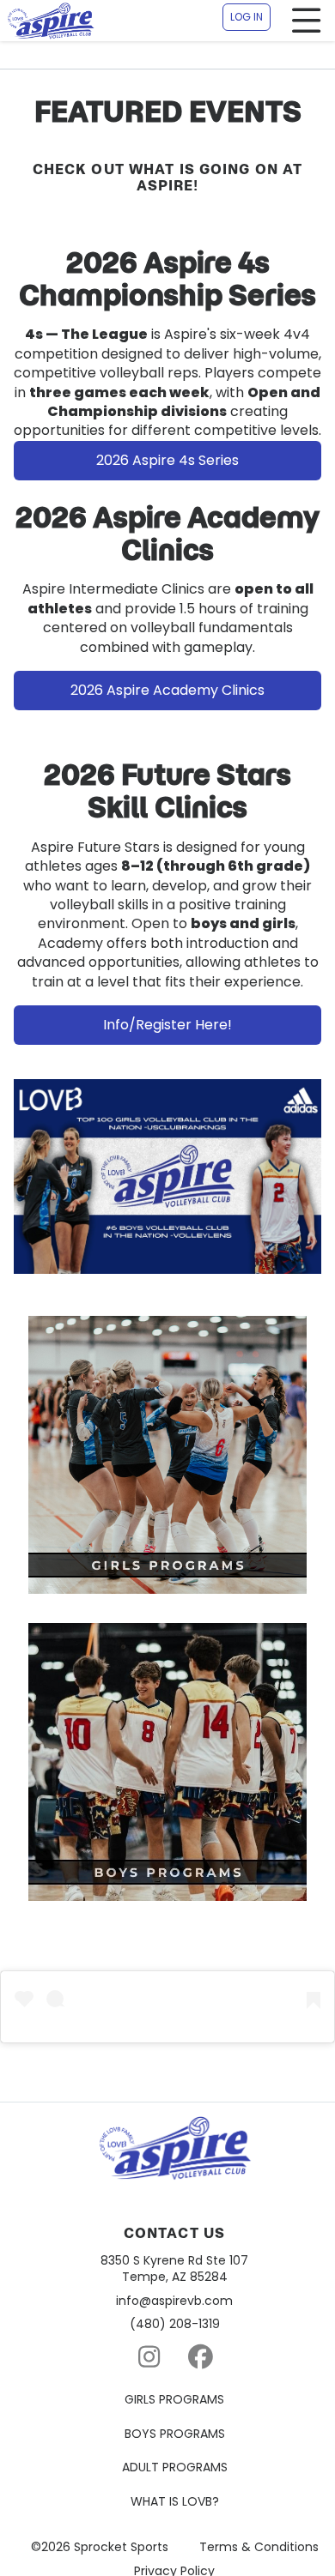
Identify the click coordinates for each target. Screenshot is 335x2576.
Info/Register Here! (167, 1025)
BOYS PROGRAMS (175, 2434)
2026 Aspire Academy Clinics (167, 690)
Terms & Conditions (259, 2547)
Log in (247, 17)
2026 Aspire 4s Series (167, 460)
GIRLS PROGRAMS (174, 2400)
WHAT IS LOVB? (175, 2502)
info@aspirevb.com (174, 2301)
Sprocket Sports (121, 2547)
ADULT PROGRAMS (175, 2467)
